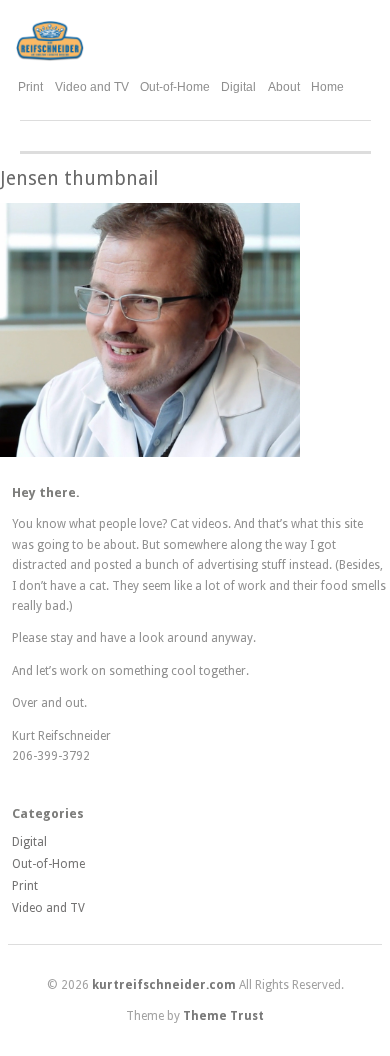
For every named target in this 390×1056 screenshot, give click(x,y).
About (284, 87)
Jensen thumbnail (79, 178)
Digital (238, 87)
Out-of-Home (175, 87)
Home (327, 87)
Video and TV (92, 87)
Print (30, 87)
